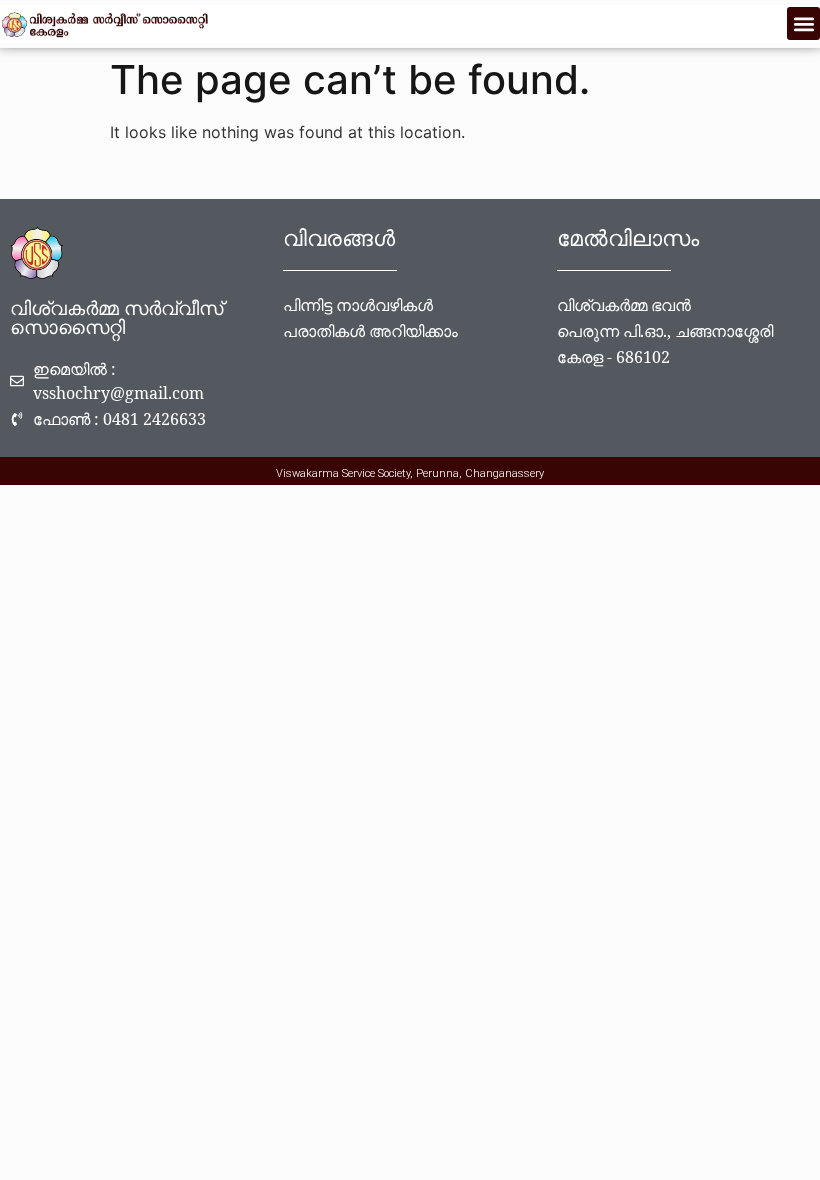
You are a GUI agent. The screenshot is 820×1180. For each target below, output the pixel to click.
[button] (803, 23)
